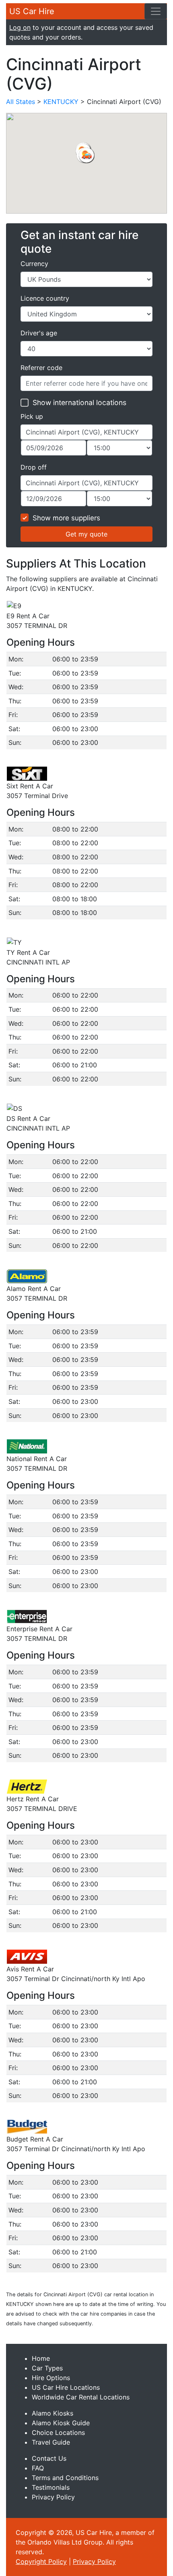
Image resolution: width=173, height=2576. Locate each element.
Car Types (47, 2368)
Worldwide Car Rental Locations (81, 2397)
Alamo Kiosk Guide (61, 2423)
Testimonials (51, 2487)
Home (41, 2358)
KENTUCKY (61, 102)
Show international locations (79, 402)
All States (21, 102)
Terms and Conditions (65, 2478)
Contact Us (49, 2458)
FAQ (38, 2468)
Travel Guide (51, 2442)
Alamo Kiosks (53, 2413)
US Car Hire (32, 11)
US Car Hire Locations (66, 2387)
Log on (20, 27)
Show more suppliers (66, 518)
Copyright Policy (41, 2561)
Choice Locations (58, 2433)
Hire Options (51, 2378)
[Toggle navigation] (156, 11)
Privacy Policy (53, 2497)
